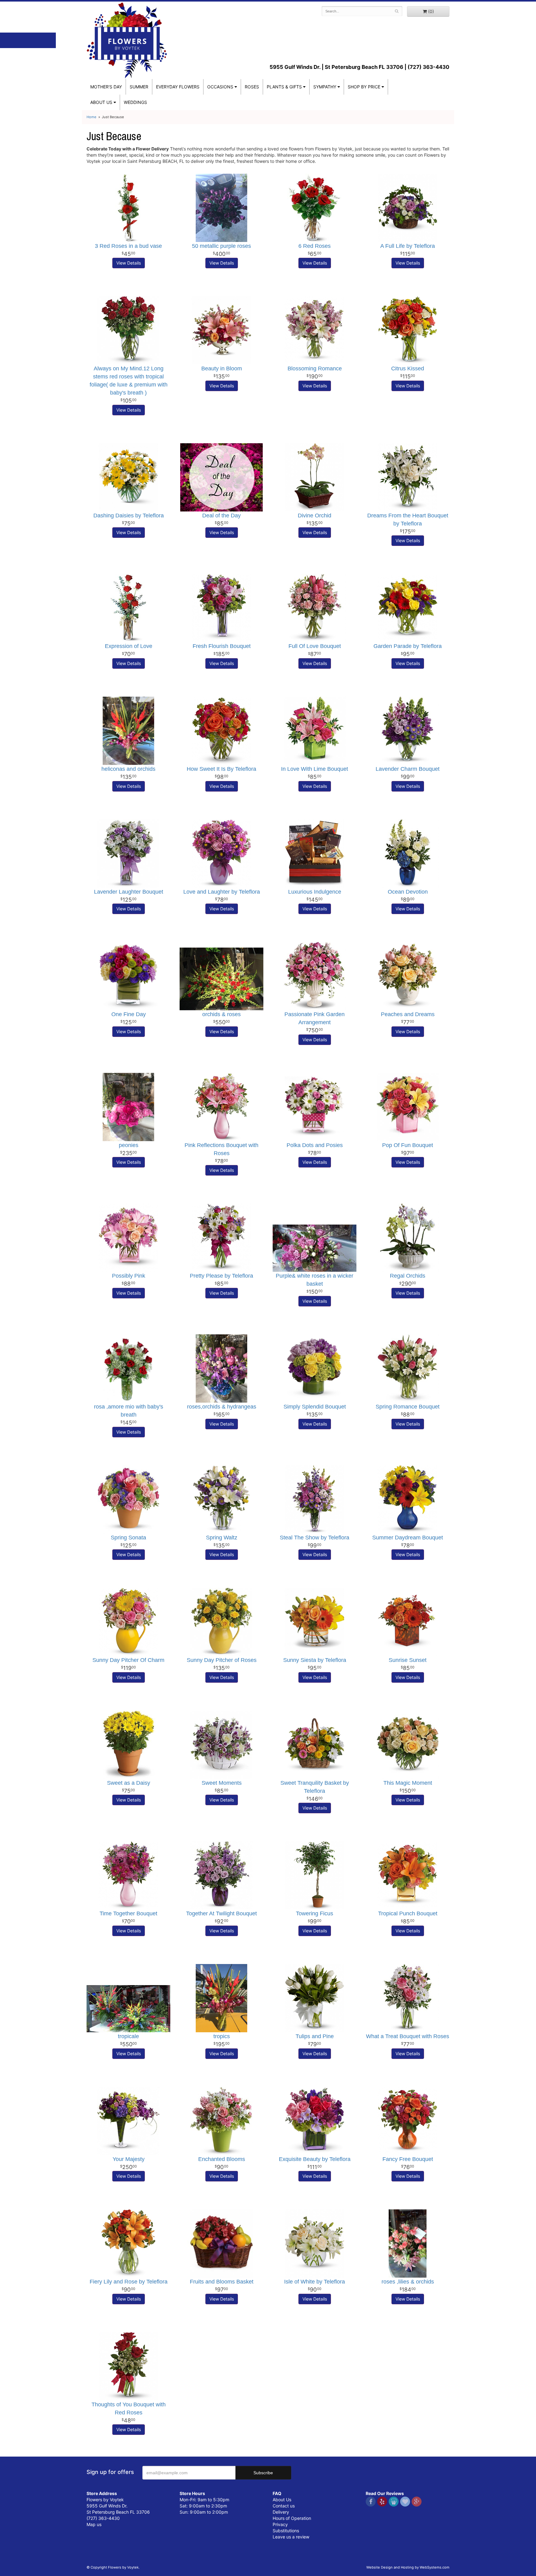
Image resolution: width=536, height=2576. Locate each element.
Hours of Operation (292, 2518)
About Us (282, 2500)
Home (92, 117)
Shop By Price (364, 87)
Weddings (135, 102)
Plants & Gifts (284, 87)
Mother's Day (106, 87)
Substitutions (286, 2531)
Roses (252, 87)
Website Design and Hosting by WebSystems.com (408, 2567)
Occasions (220, 87)
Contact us (284, 2506)
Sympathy (325, 87)
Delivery (281, 2512)
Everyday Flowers (178, 87)
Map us (94, 2524)
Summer (139, 87)
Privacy (280, 2524)
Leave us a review (291, 2537)
